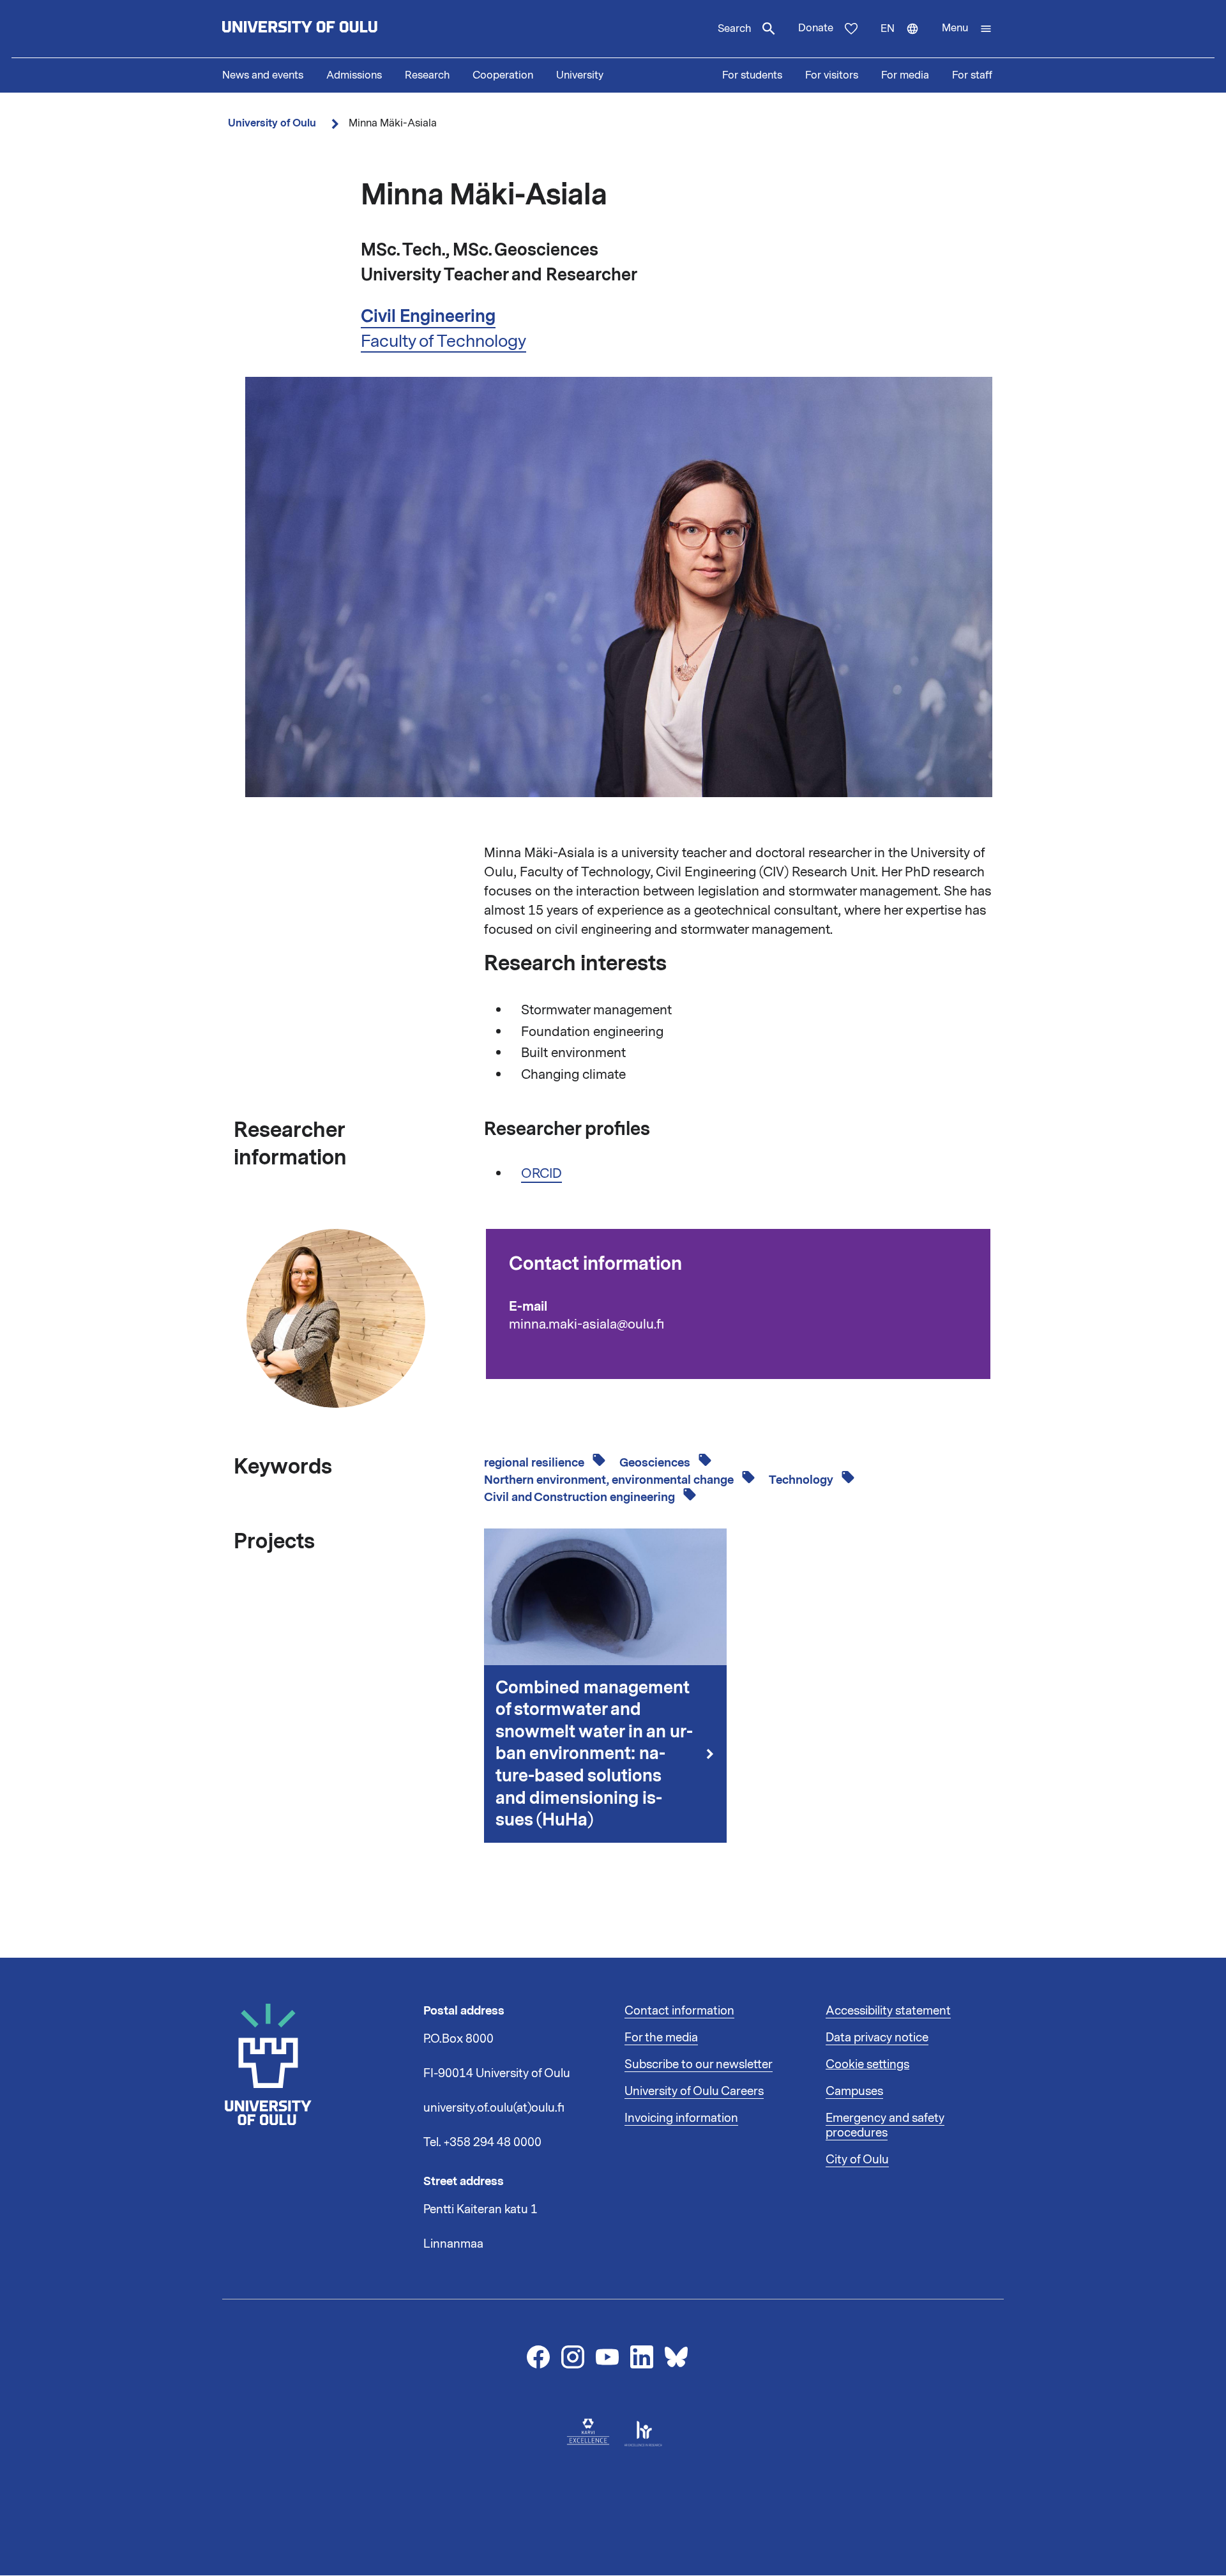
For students (752, 75)
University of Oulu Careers (694, 2091)
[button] (967, 29)
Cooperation (503, 75)
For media (905, 75)
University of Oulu (272, 123)
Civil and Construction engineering (581, 1497)
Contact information (679, 2011)
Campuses (854, 2091)
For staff (972, 75)
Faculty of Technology (443, 341)
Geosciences (656, 1463)
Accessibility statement (888, 2011)
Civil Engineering (428, 316)
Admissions (354, 75)
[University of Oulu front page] (329, 29)
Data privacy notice (877, 2038)
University (580, 75)
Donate (816, 28)
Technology (802, 1480)
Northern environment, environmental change (610, 1480)
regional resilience (535, 1463)
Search (734, 29)
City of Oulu (857, 2160)
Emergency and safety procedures (885, 2126)
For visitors (832, 75)
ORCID (541, 1173)
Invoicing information (681, 2118)
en (905, 40)
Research (427, 75)
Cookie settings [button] (867, 2064)
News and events (263, 75)
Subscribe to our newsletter (699, 2064)
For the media (661, 2038)
